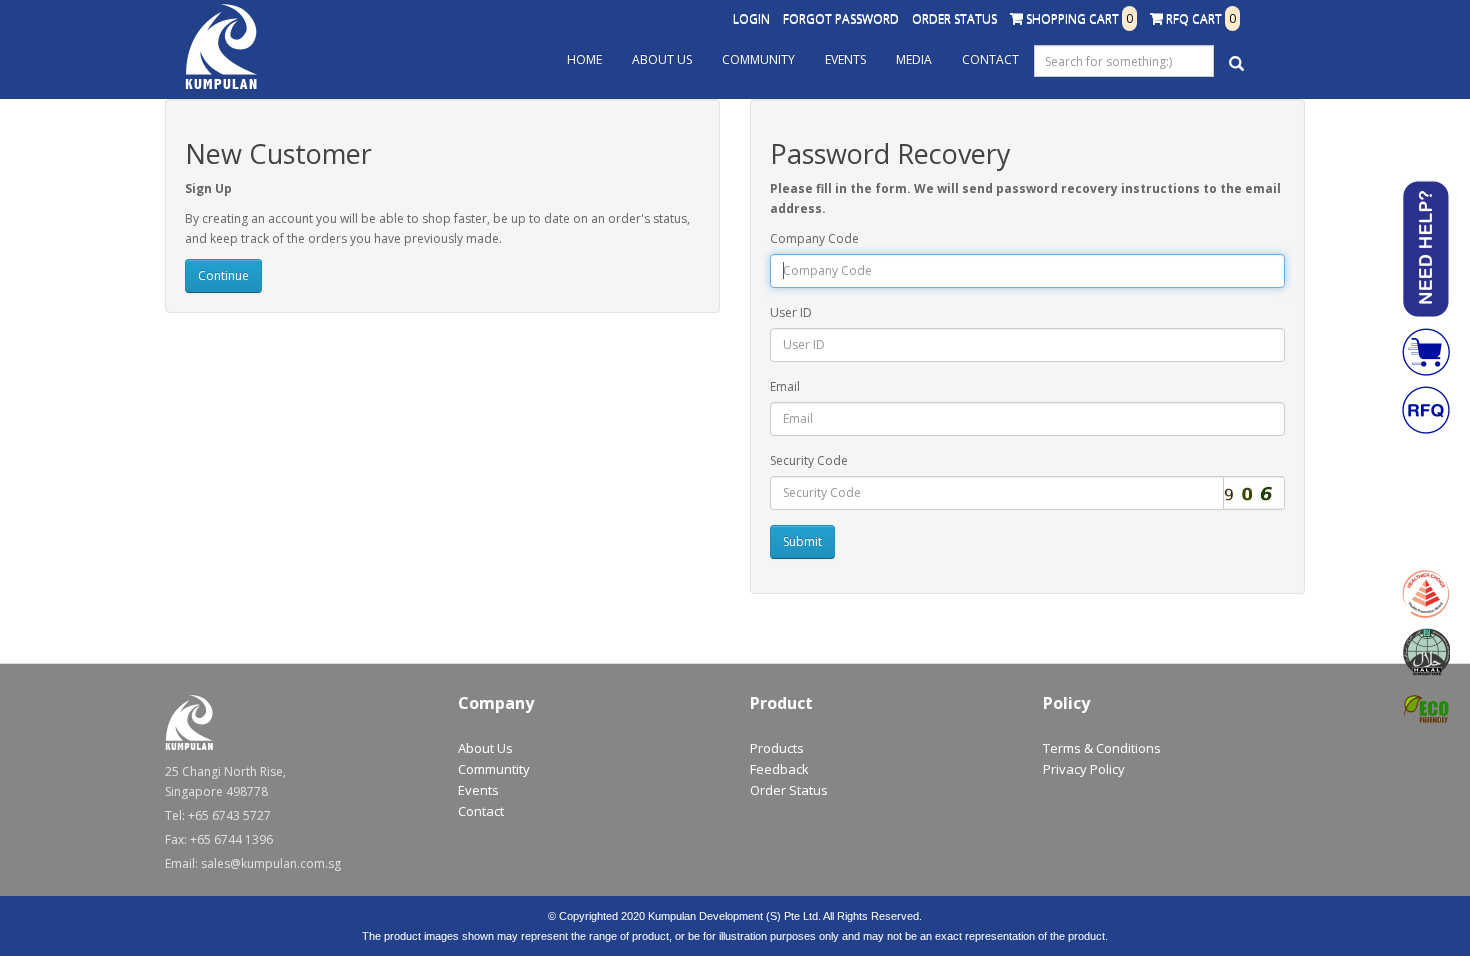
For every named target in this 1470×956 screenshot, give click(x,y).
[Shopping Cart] (1426, 352)
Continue (223, 275)
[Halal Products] (1426, 652)
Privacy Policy (1084, 769)
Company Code (814, 238)
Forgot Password (841, 18)
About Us (662, 59)
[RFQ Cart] (1426, 410)
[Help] (1426, 249)
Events (845, 59)
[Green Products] (1426, 710)
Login (751, 18)
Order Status (954, 18)
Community (758, 59)
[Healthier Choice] (1426, 594)
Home (584, 59)
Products (777, 748)
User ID (791, 312)
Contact (990, 59)
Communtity (494, 769)
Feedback (779, 769)
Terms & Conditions (1102, 748)
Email (785, 386)
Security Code (809, 460)
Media (914, 59)
